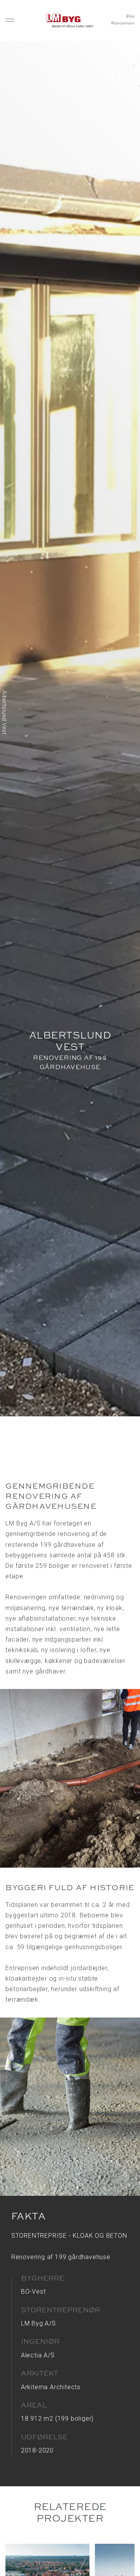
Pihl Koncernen (123, 20)
